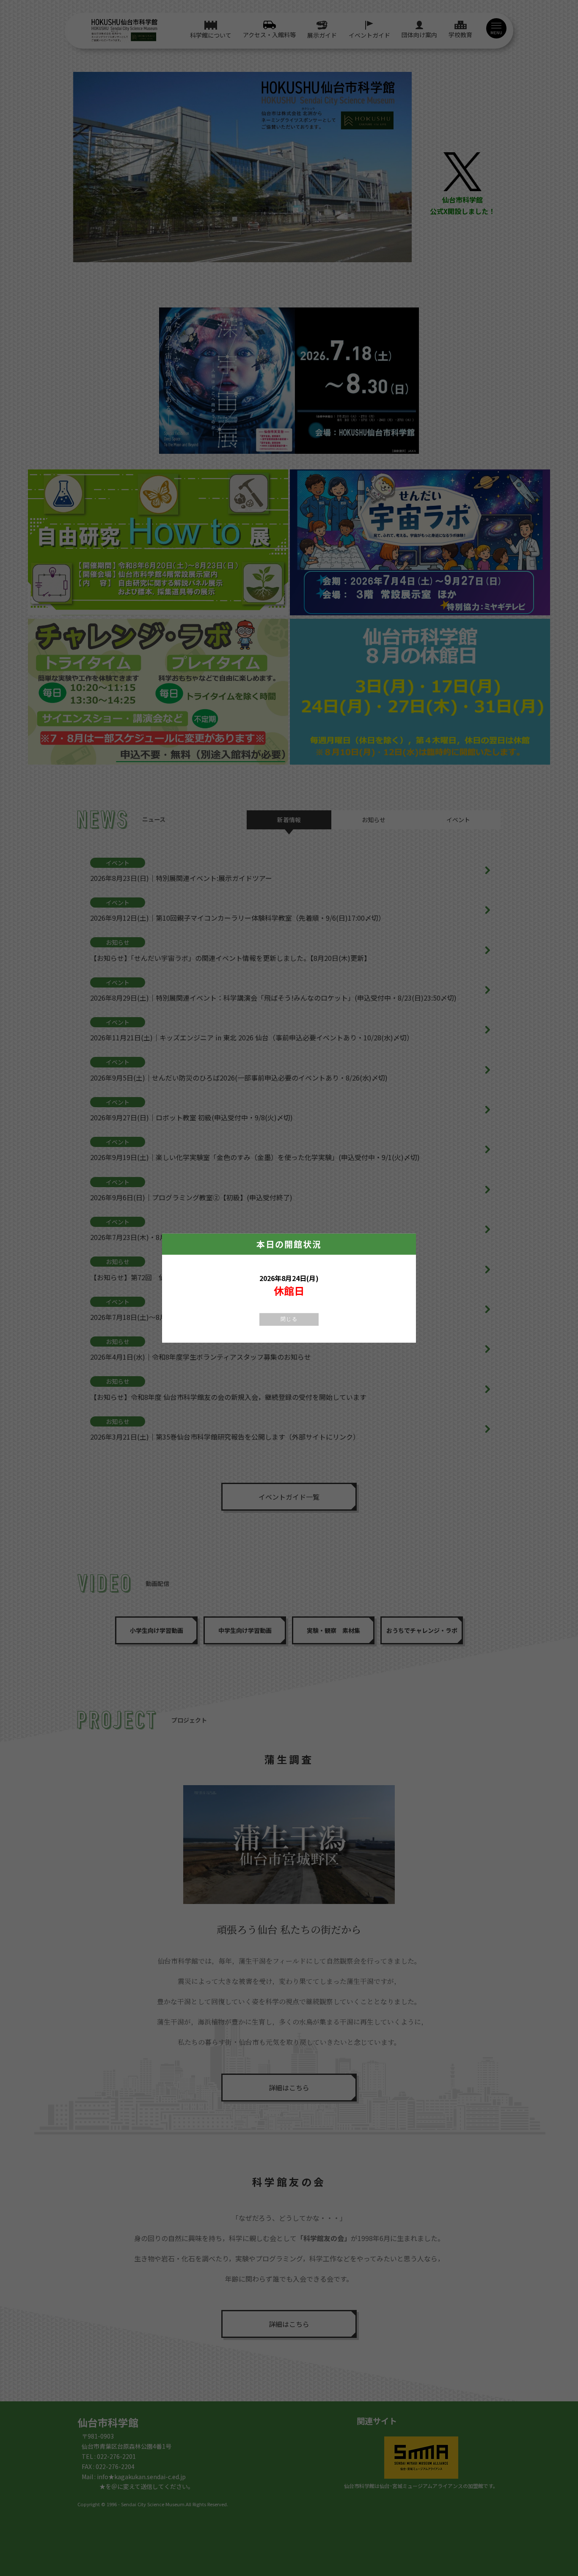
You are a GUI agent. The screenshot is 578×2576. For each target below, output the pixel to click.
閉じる (289, 1319)
